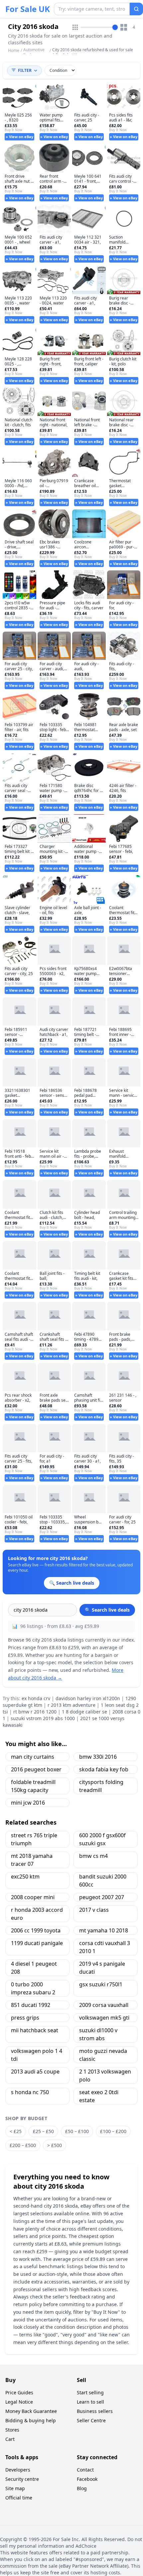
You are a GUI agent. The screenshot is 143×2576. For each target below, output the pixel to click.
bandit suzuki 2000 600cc (103, 1881)
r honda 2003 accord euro (37, 1914)
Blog (82, 2488)
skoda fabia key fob (104, 1769)
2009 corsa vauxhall (104, 2005)
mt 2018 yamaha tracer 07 (32, 1860)
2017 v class (94, 1910)
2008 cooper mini (33, 1897)
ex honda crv (36, 1698)
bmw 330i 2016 (98, 1757)
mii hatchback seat (35, 2030)
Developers (18, 2470)
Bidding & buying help (31, 2420)
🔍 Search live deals (107, 1610)
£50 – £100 (77, 2131)
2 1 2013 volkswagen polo (105, 2076)
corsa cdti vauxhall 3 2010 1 (105, 1947)
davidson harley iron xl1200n (88, 1698)
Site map (15, 2488)
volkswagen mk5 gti (104, 2018)
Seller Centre (91, 2420)
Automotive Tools (34, 52)
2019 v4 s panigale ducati (102, 1968)
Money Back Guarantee (31, 2411)
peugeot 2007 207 (102, 1897)
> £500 (55, 2145)
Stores (12, 2430)
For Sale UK (28, 9)
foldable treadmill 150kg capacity (33, 1786)
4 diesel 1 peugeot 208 (34, 1968)
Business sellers (95, 2411)
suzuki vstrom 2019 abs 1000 (43, 1718)
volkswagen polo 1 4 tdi (37, 2055)
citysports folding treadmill (101, 1786)
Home (14, 51)
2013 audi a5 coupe (35, 2072)
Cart (10, 2439)
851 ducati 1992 (31, 2005)
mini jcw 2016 (28, 1803)
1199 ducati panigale (37, 1943)
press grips (25, 2018)
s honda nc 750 (30, 2092)
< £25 (16, 2131)
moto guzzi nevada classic (103, 2055)
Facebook (87, 2479)
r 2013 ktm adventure (71, 1705)
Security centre (22, 2479)
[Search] (136, 9)
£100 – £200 (113, 2131)
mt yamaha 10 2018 (104, 1930)
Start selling (90, 2392)
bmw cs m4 (93, 1856)
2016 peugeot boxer (36, 1769)
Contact (85, 2470)
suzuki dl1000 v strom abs (98, 2034)
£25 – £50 (43, 2131)
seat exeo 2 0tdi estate (99, 2096)
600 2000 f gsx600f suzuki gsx (102, 1839)
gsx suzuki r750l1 (101, 1984)
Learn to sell (90, 2402)
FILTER (25, 70)
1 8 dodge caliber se (84, 1712)
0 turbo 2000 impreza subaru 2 (33, 1988)
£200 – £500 (23, 2145)
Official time (19, 2498)
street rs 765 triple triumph (34, 1839)
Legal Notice (19, 2402)
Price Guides (19, 2392)
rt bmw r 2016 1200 (35, 1712)
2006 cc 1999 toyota (36, 1930)
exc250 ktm (25, 1877)
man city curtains (33, 1757)
